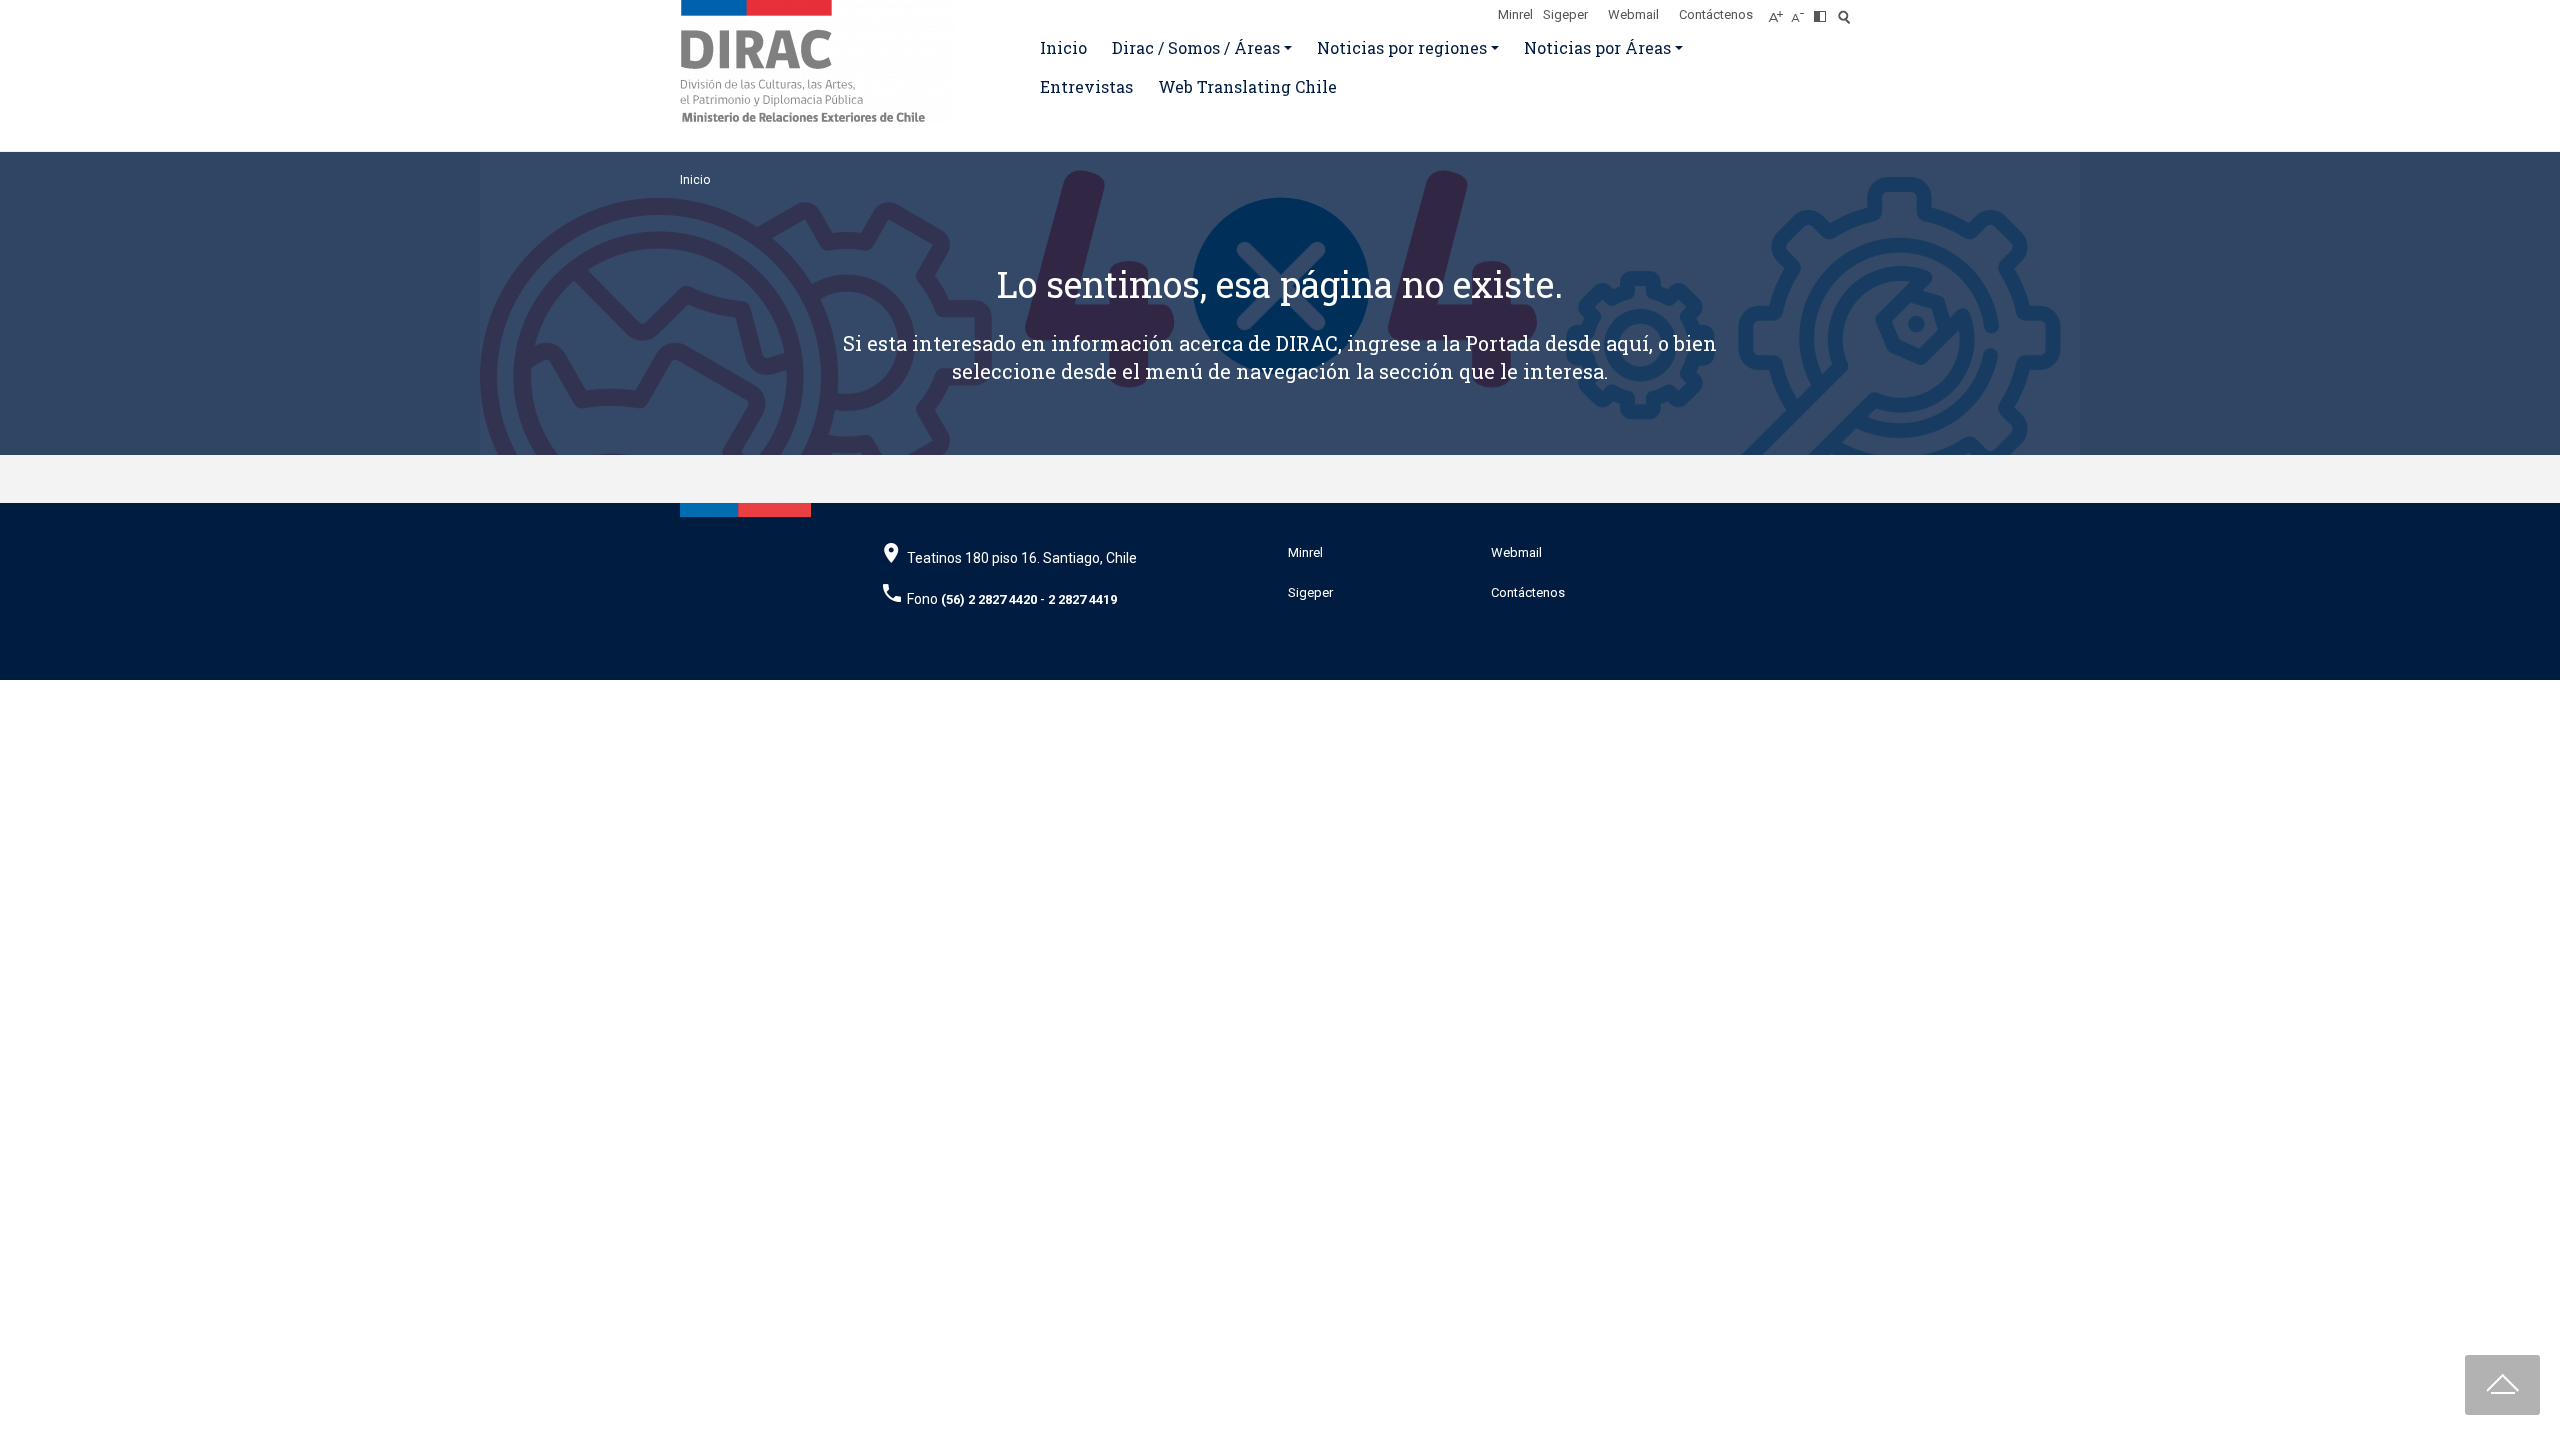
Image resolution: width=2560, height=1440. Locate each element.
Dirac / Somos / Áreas (1196, 47)
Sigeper (1565, 14)
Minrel (1515, 14)
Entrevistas (1086, 86)
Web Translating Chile (1247, 86)
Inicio (1063, 47)
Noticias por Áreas (1597, 47)
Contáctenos (1716, 14)
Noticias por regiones (1402, 47)
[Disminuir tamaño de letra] (1802, 11)
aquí (1627, 343)
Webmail (1633, 14)
